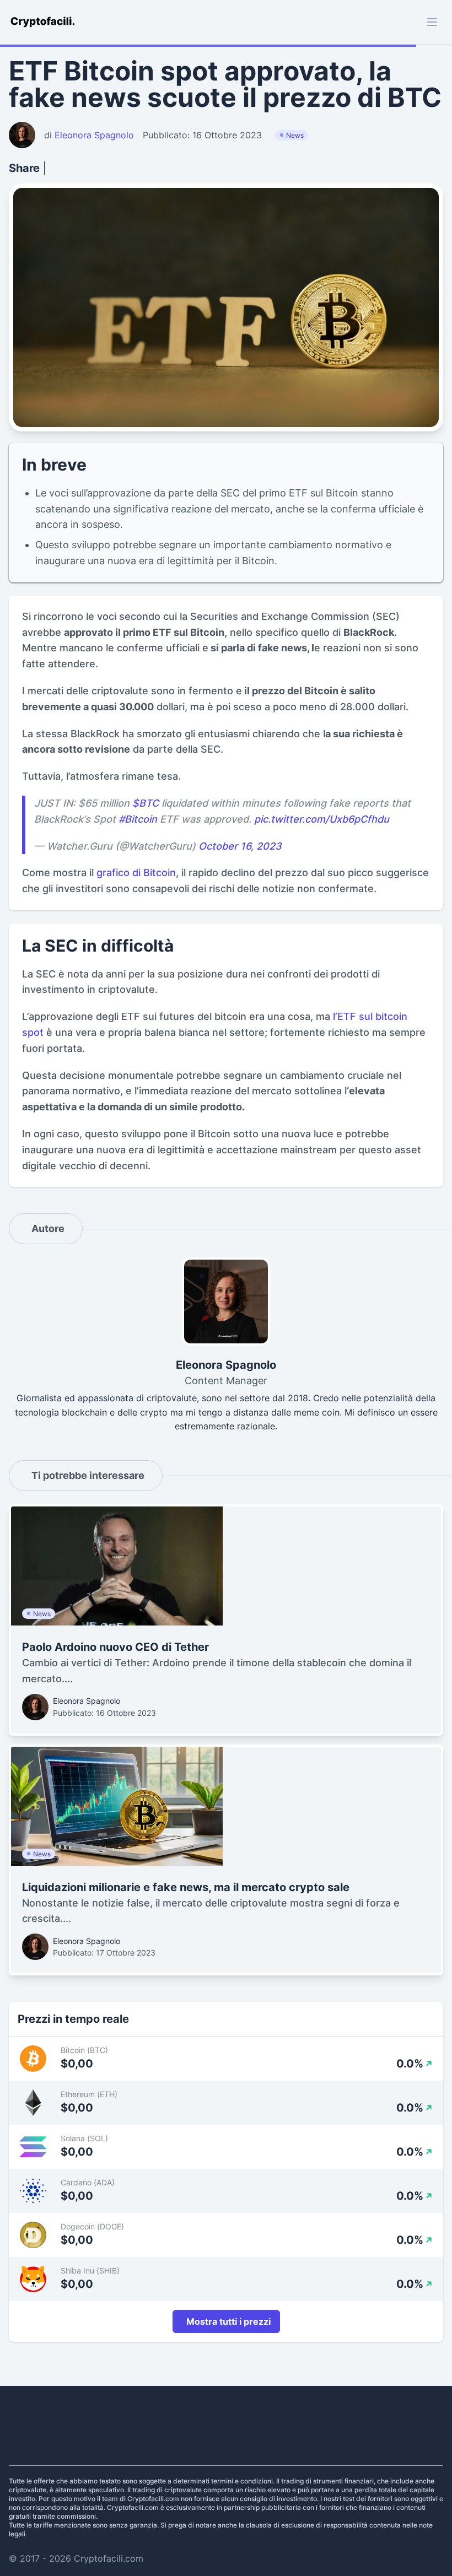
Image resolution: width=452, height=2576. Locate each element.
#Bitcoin (138, 819)
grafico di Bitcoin (136, 873)
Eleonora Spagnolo (87, 1701)
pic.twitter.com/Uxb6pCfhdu (322, 819)
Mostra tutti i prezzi (228, 2321)
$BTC (146, 803)
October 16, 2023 (240, 846)
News (295, 135)
